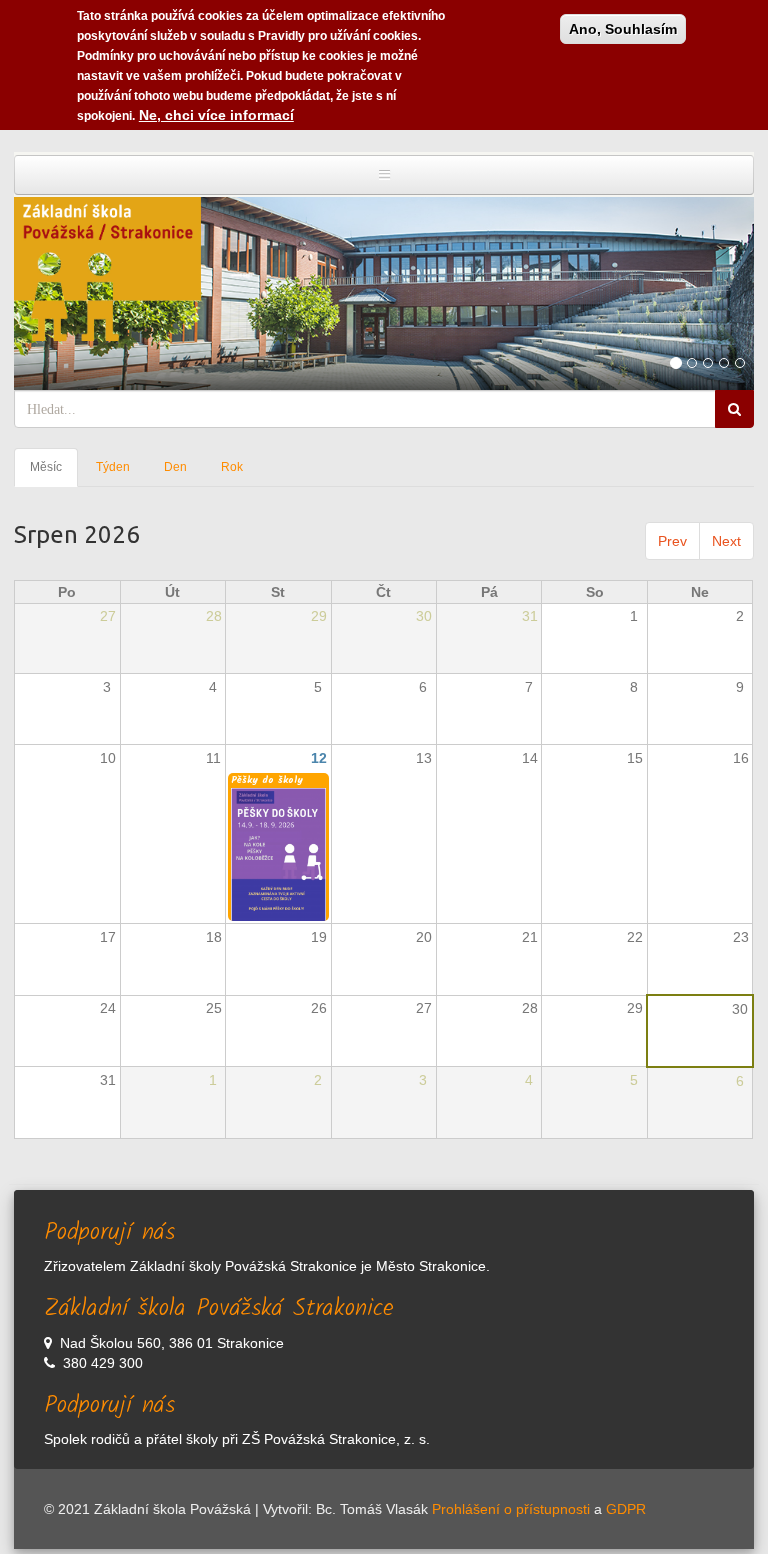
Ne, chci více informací (216, 115)
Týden (113, 467)
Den (175, 467)
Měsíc (54, 473)
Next (726, 541)
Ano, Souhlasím (623, 29)
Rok (232, 467)
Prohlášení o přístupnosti (511, 1509)
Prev (672, 541)
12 (319, 758)
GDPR (626, 1509)
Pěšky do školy (267, 780)
